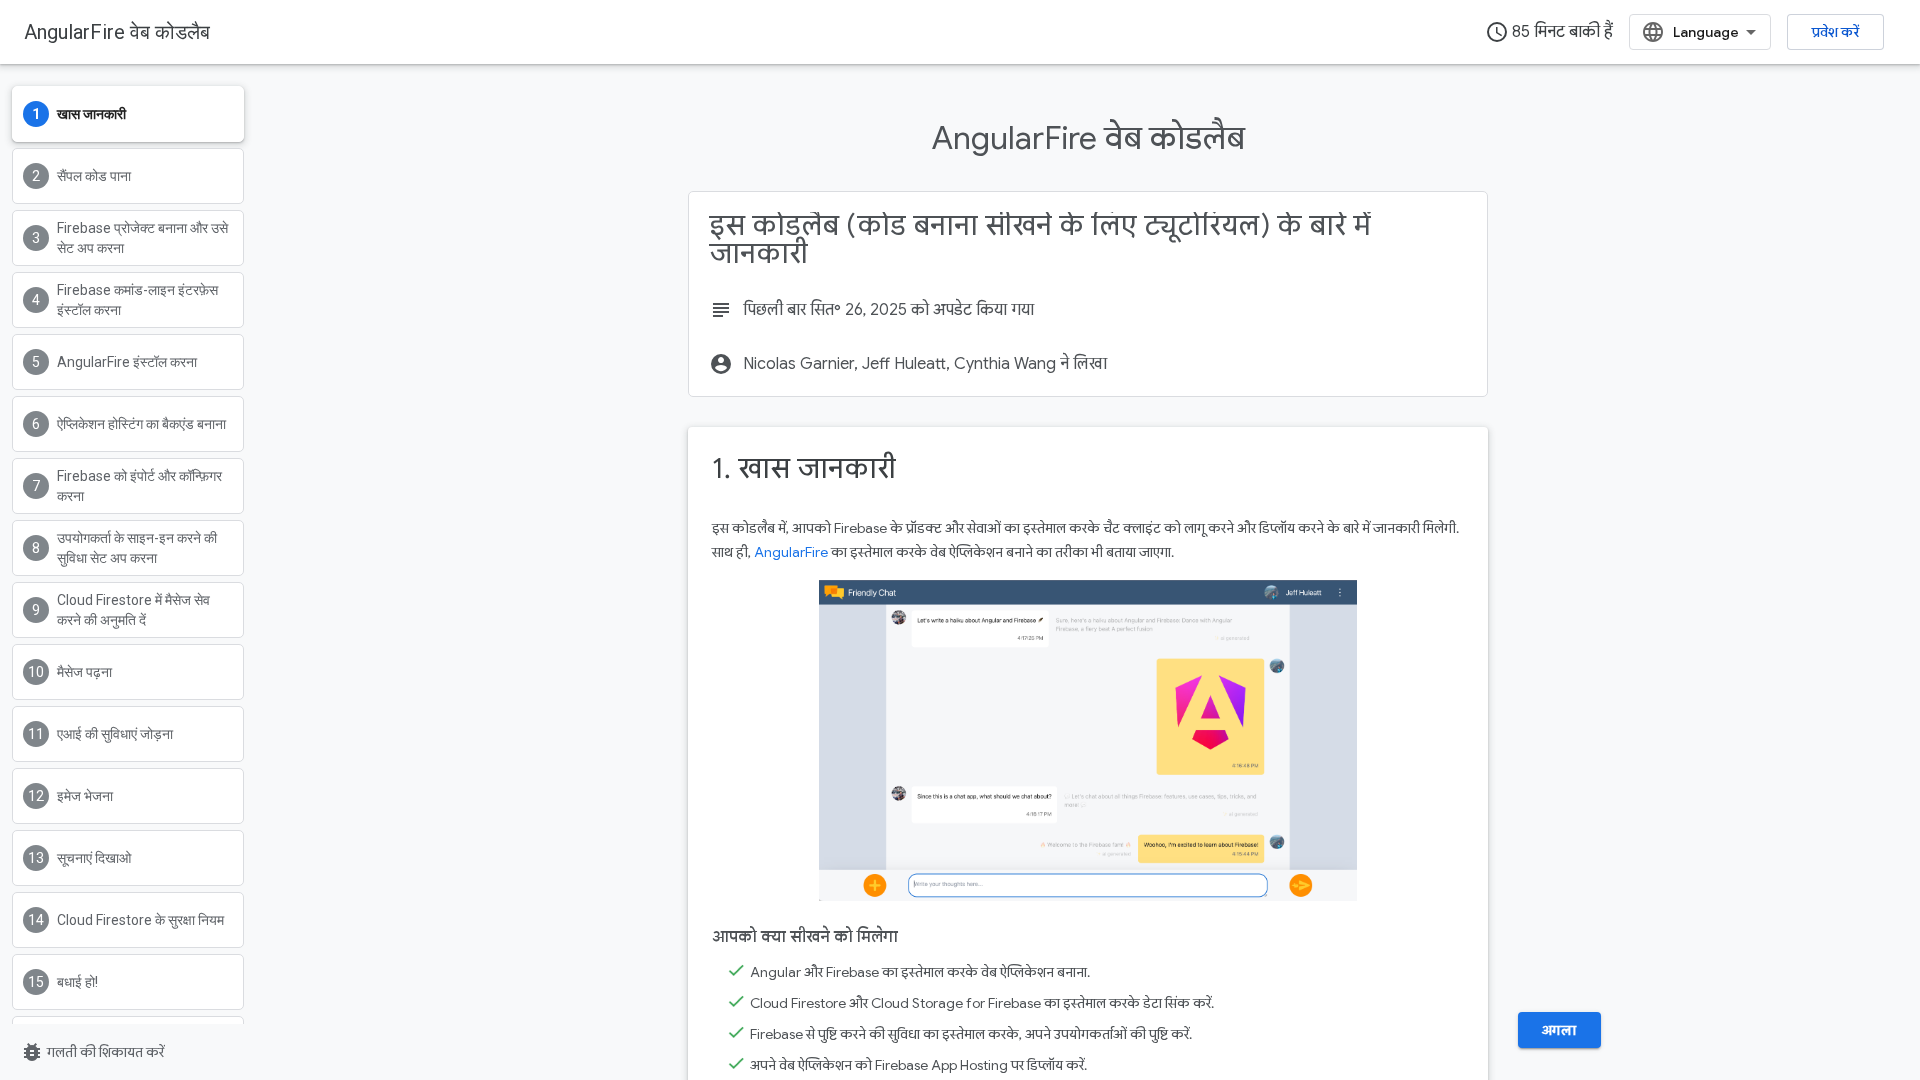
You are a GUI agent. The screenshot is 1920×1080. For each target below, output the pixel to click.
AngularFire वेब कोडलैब (117, 32)
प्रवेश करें (1835, 32)
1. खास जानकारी (804, 468)
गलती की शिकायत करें (92, 1052)
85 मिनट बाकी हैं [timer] (1549, 32)
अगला (1559, 1030)
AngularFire (791, 552)
